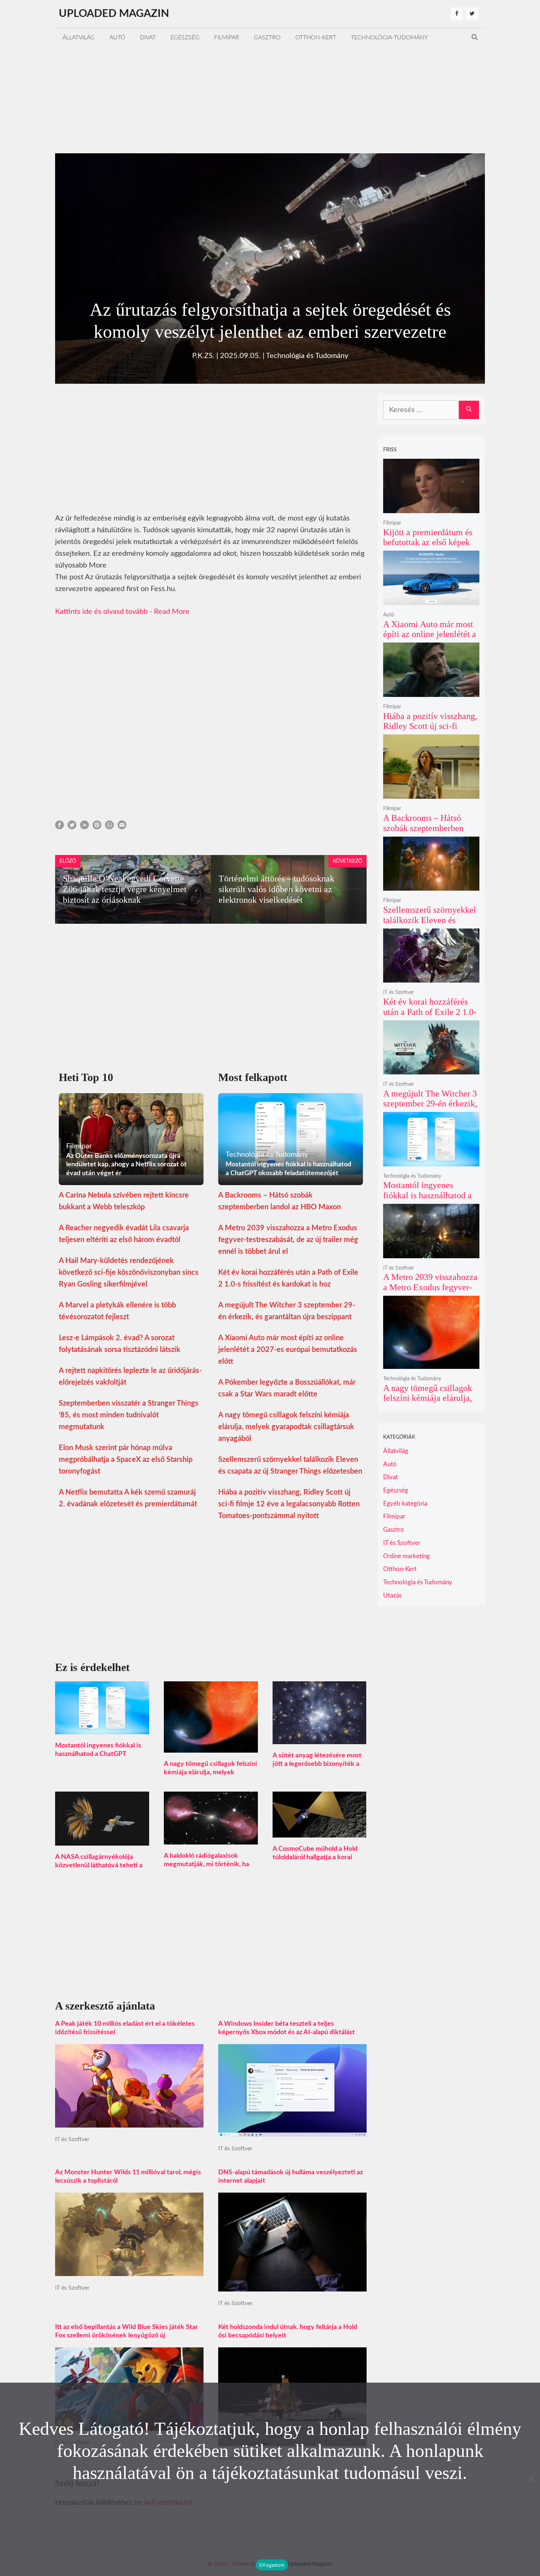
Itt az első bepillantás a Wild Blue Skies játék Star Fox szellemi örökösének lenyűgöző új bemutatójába (127, 2336)
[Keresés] (469, 410)
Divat (148, 37)
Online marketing (406, 1556)
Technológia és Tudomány (307, 356)
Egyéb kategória (405, 1504)
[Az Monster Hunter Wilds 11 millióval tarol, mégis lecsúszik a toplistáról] (129, 2270)
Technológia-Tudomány (389, 37)
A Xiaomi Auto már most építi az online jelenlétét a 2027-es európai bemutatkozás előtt (288, 1350)
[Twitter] (472, 14)
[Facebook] (457, 14)
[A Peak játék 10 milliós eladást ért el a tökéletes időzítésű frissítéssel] (129, 2122)
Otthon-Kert (316, 37)
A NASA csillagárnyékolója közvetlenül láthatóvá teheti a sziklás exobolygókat (99, 1865)
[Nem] (531, 2479)
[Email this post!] (122, 827)
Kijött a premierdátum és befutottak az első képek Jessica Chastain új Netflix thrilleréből (431, 548)
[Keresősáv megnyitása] (475, 37)
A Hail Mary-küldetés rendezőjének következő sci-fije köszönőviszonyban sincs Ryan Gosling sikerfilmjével (129, 1273)
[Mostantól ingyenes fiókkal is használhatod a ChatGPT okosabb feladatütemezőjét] (102, 1728)
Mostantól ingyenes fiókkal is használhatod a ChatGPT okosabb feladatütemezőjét (98, 1754)
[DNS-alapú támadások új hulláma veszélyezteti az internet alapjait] (292, 2286)
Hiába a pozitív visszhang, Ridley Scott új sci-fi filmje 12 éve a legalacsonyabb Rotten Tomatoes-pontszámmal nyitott (289, 1504)
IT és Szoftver (72, 2139)
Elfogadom (272, 2565)
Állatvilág (79, 37)
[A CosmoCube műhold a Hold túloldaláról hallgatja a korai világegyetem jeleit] (320, 1832)
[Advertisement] (270, 98)
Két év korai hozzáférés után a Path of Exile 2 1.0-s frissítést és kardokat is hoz (430, 1017)
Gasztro (267, 37)
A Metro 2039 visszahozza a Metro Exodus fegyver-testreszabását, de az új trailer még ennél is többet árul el (288, 1240)
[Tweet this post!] (72, 827)
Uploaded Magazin (114, 14)
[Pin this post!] (97, 827)
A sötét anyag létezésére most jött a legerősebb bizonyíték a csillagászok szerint (317, 1764)
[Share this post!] (60, 827)
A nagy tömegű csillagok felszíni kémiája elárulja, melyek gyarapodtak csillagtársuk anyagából (286, 1427)
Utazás (392, 1595)
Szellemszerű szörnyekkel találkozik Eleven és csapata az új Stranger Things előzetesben (430, 925)
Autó (117, 37)
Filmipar (227, 37)
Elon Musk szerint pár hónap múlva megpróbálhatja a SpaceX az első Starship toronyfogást (126, 1460)
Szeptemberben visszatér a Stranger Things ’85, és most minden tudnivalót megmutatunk (129, 1415)
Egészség (185, 37)
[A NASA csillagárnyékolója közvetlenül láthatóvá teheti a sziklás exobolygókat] (102, 1840)
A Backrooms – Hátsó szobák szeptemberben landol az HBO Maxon (423, 828)
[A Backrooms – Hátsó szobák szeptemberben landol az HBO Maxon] (431, 794)
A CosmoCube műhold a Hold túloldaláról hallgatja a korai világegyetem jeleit (315, 1857)
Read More (172, 612)
